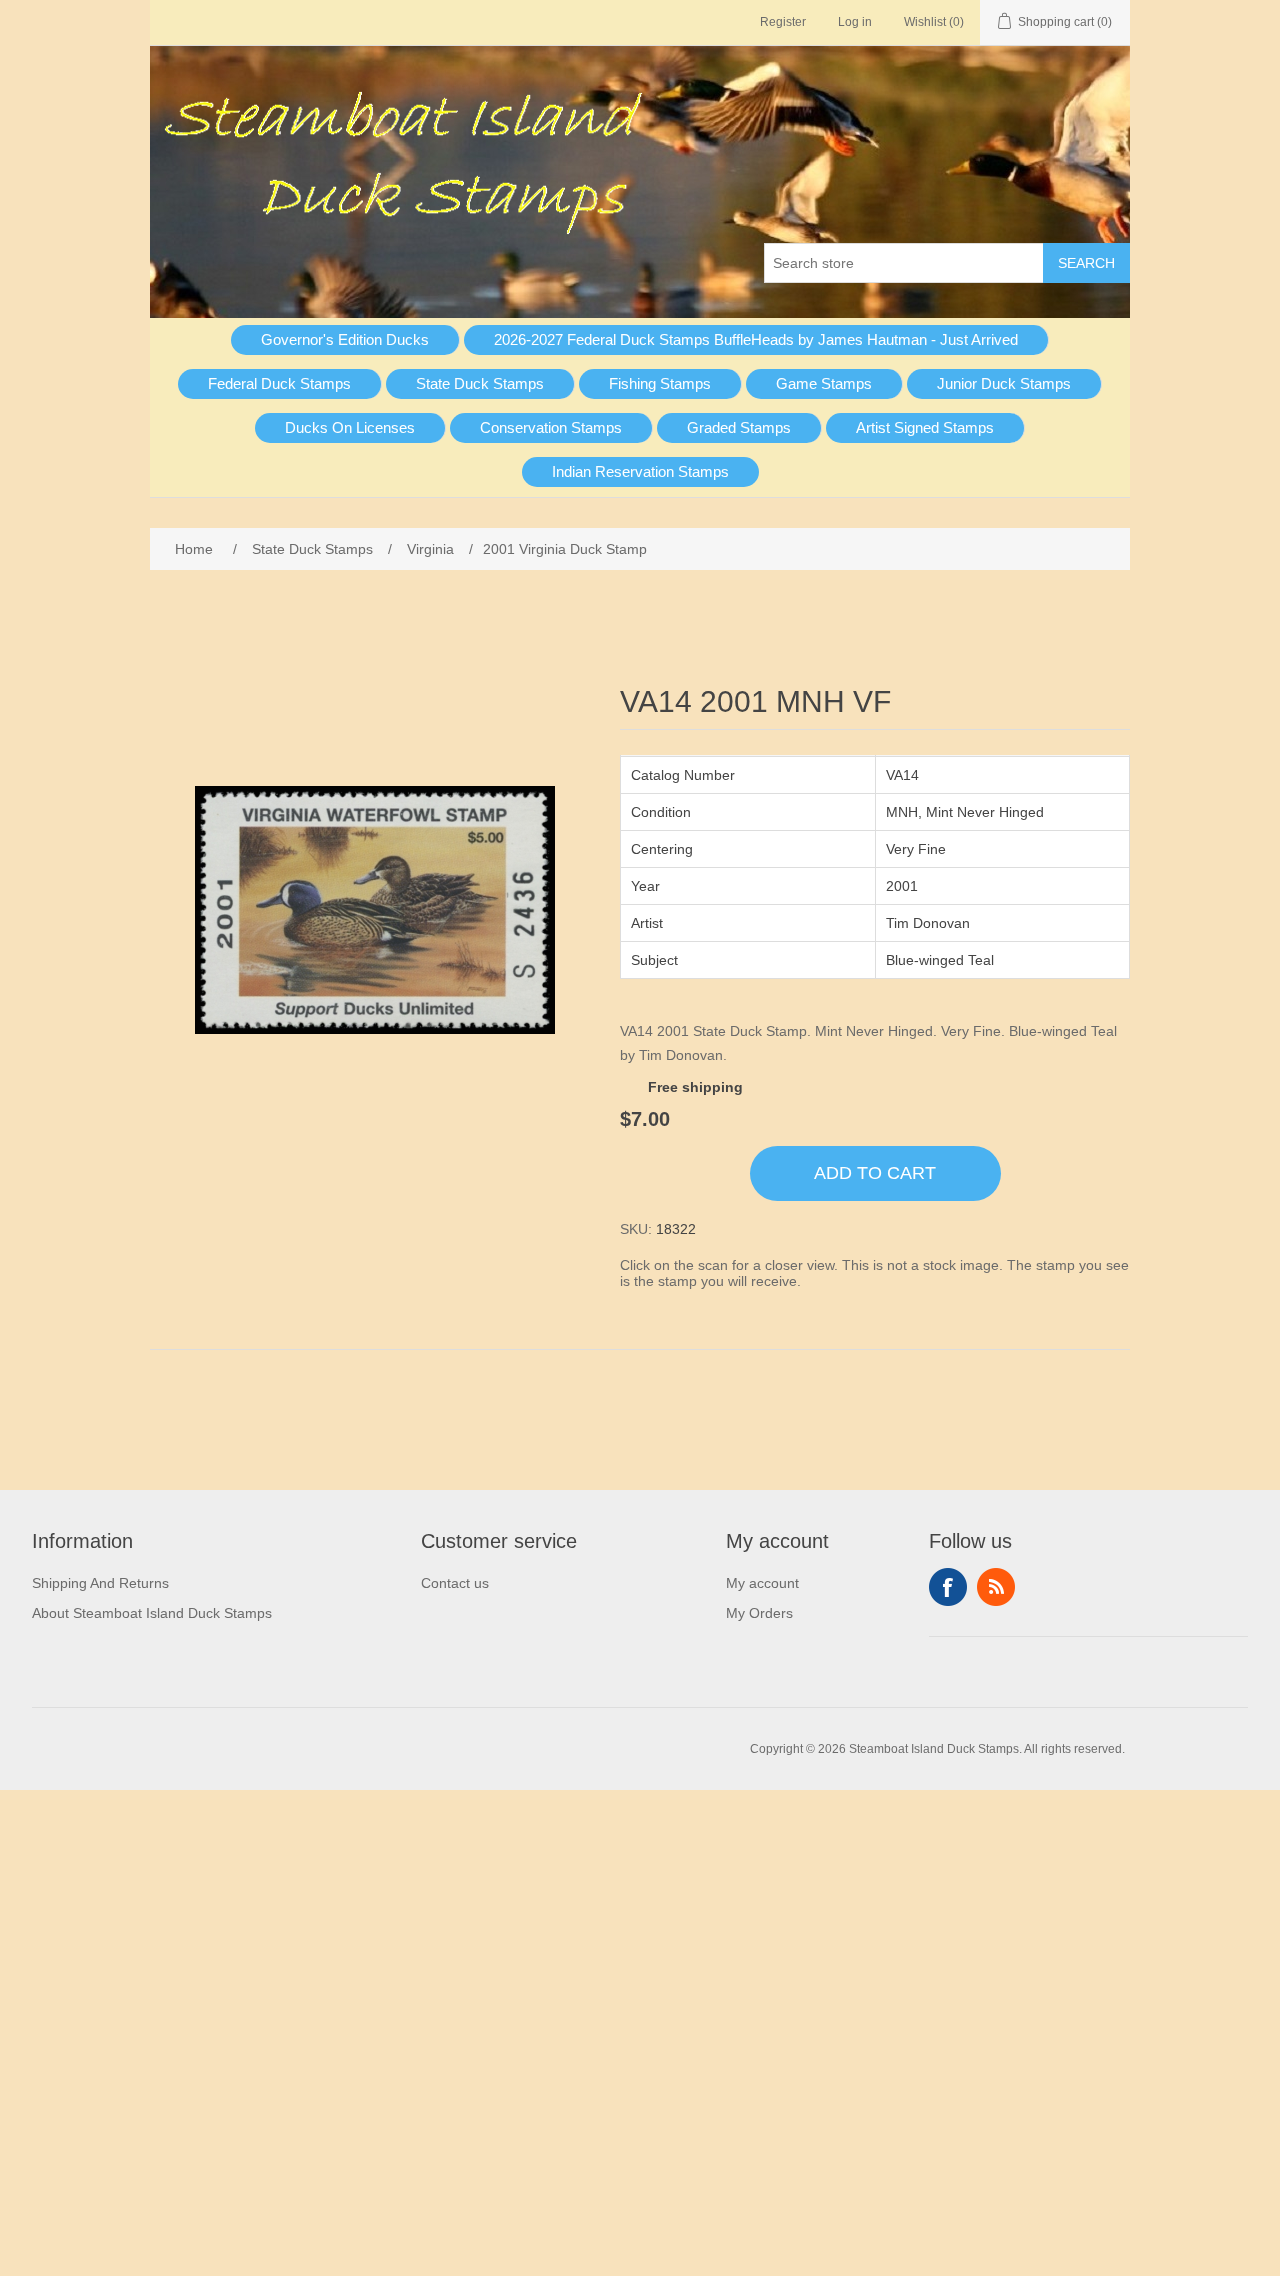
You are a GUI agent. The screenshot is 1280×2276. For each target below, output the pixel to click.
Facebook (948, 1587)
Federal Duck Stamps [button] (279, 383)
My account (762, 1583)
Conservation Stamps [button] (551, 427)
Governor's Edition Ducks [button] (345, 339)
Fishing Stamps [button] (660, 383)
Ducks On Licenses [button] (350, 427)
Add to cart (875, 1173)
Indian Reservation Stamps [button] (640, 471)
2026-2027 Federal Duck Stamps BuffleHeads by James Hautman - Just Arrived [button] (756, 339)
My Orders (759, 1613)
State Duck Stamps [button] (480, 383)
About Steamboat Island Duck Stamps (152, 1613)
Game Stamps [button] (824, 383)
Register (783, 22)
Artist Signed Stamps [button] (925, 427)
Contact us (455, 1583)
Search (1086, 263)
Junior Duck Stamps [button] (1004, 383)
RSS (996, 1587)
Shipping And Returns (100, 1583)
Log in (855, 22)
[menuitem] (345, 340)
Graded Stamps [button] (739, 427)
